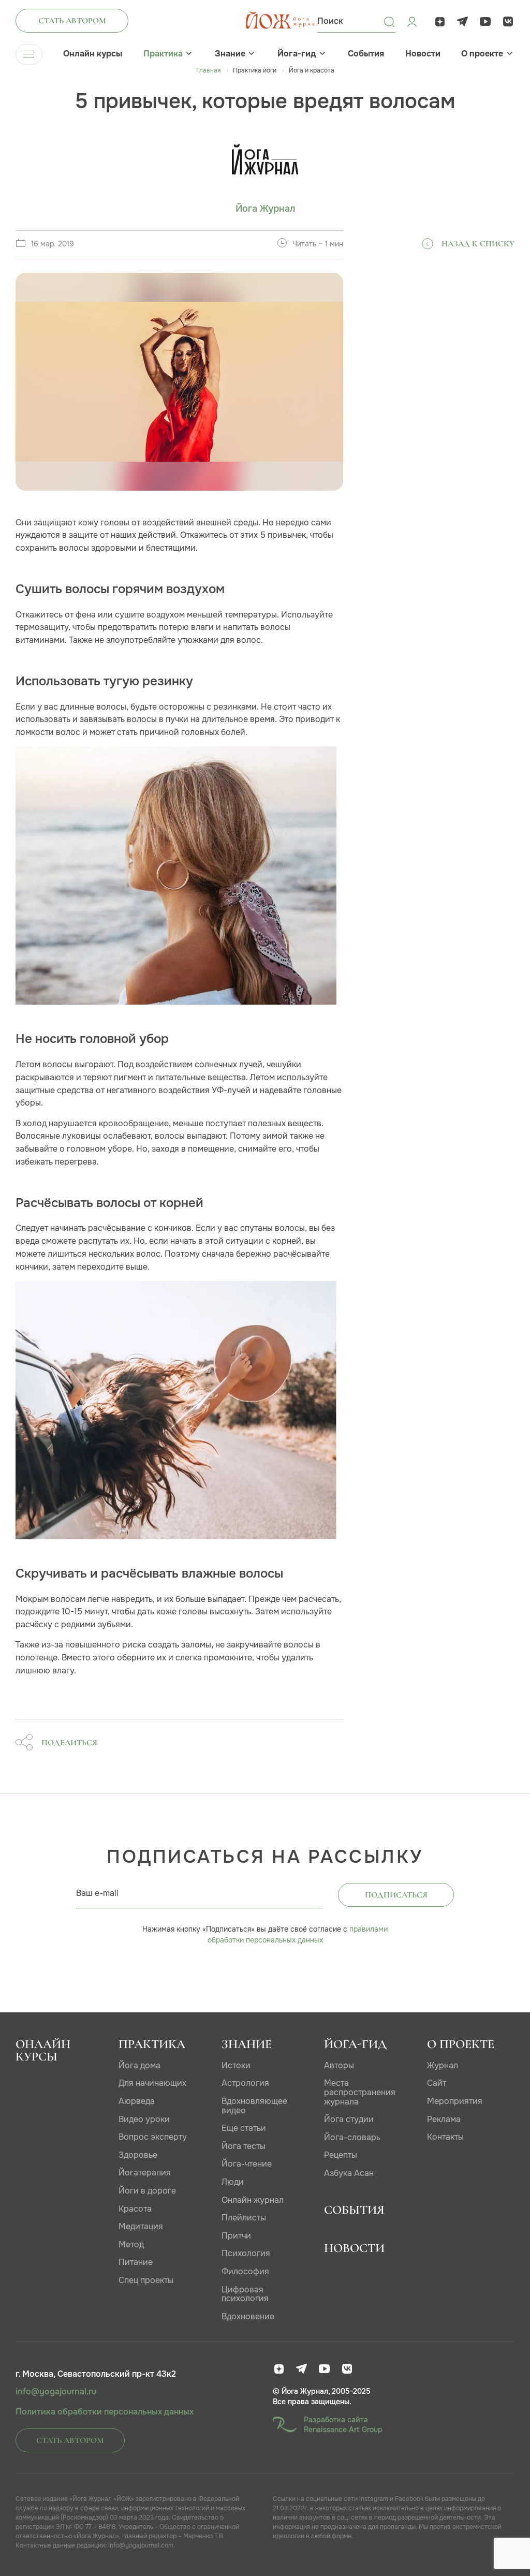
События (366, 54)
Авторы (339, 2065)
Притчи (236, 2236)
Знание (230, 54)
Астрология (245, 2083)
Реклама (444, 2119)
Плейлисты (244, 2218)
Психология (246, 2253)
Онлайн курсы (93, 54)
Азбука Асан (349, 2173)
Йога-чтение (247, 2164)
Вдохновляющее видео (254, 2106)
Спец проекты (146, 2280)
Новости (423, 54)
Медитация (141, 2226)
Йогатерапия (145, 2173)
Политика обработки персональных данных (105, 2412)
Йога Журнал (265, 209)
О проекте (482, 54)
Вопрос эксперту (153, 2137)
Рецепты (341, 2155)
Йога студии (349, 2119)
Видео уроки (144, 2119)
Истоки (236, 2065)
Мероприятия (455, 2101)
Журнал (443, 2065)
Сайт (437, 2083)
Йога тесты (244, 2146)
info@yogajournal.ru (56, 2392)
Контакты (445, 2137)
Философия (245, 2271)
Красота (135, 2209)
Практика (163, 54)
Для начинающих (152, 2083)
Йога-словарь (352, 2137)
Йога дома (139, 2065)
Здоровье (138, 2155)
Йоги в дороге (147, 2191)
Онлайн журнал (253, 2200)
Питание (136, 2262)
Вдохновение (248, 2316)
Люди (233, 2182)
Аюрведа (137, 2101)
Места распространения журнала (360, 2092)
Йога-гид (297, 54)
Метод (131, 2244)
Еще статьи (244, 2128)
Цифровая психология (245, 2294)
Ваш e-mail (97, 1893)
